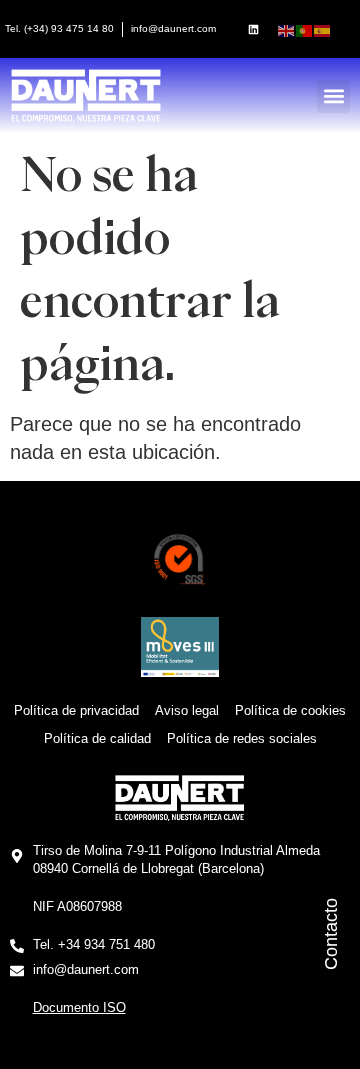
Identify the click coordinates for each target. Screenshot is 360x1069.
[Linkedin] (254, 29)
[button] (333, 96)
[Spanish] (323, 29)
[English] (287, 29)
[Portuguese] (305, 29)
